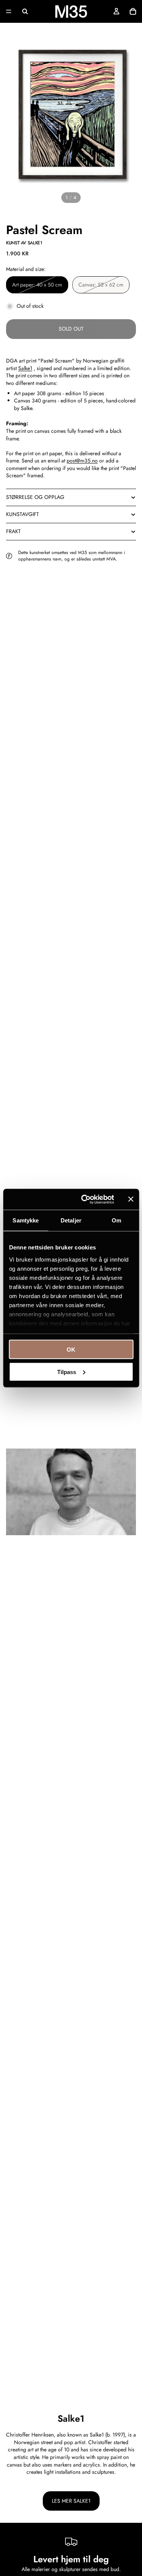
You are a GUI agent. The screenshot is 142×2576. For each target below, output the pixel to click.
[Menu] (9, 11)
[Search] (25, 11)
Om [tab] (116, 1220)
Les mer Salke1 (71, 2501)
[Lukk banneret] (131, 1199)
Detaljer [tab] (71, 1220)
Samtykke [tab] (26, 1220)
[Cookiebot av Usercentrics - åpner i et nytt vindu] (85, 1199)
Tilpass (67, 1372)
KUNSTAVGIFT (23, 514)
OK (71, 1350)
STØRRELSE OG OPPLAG (35, 497)
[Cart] (133, 11)
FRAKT (13, 531)
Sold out (71, 329)
